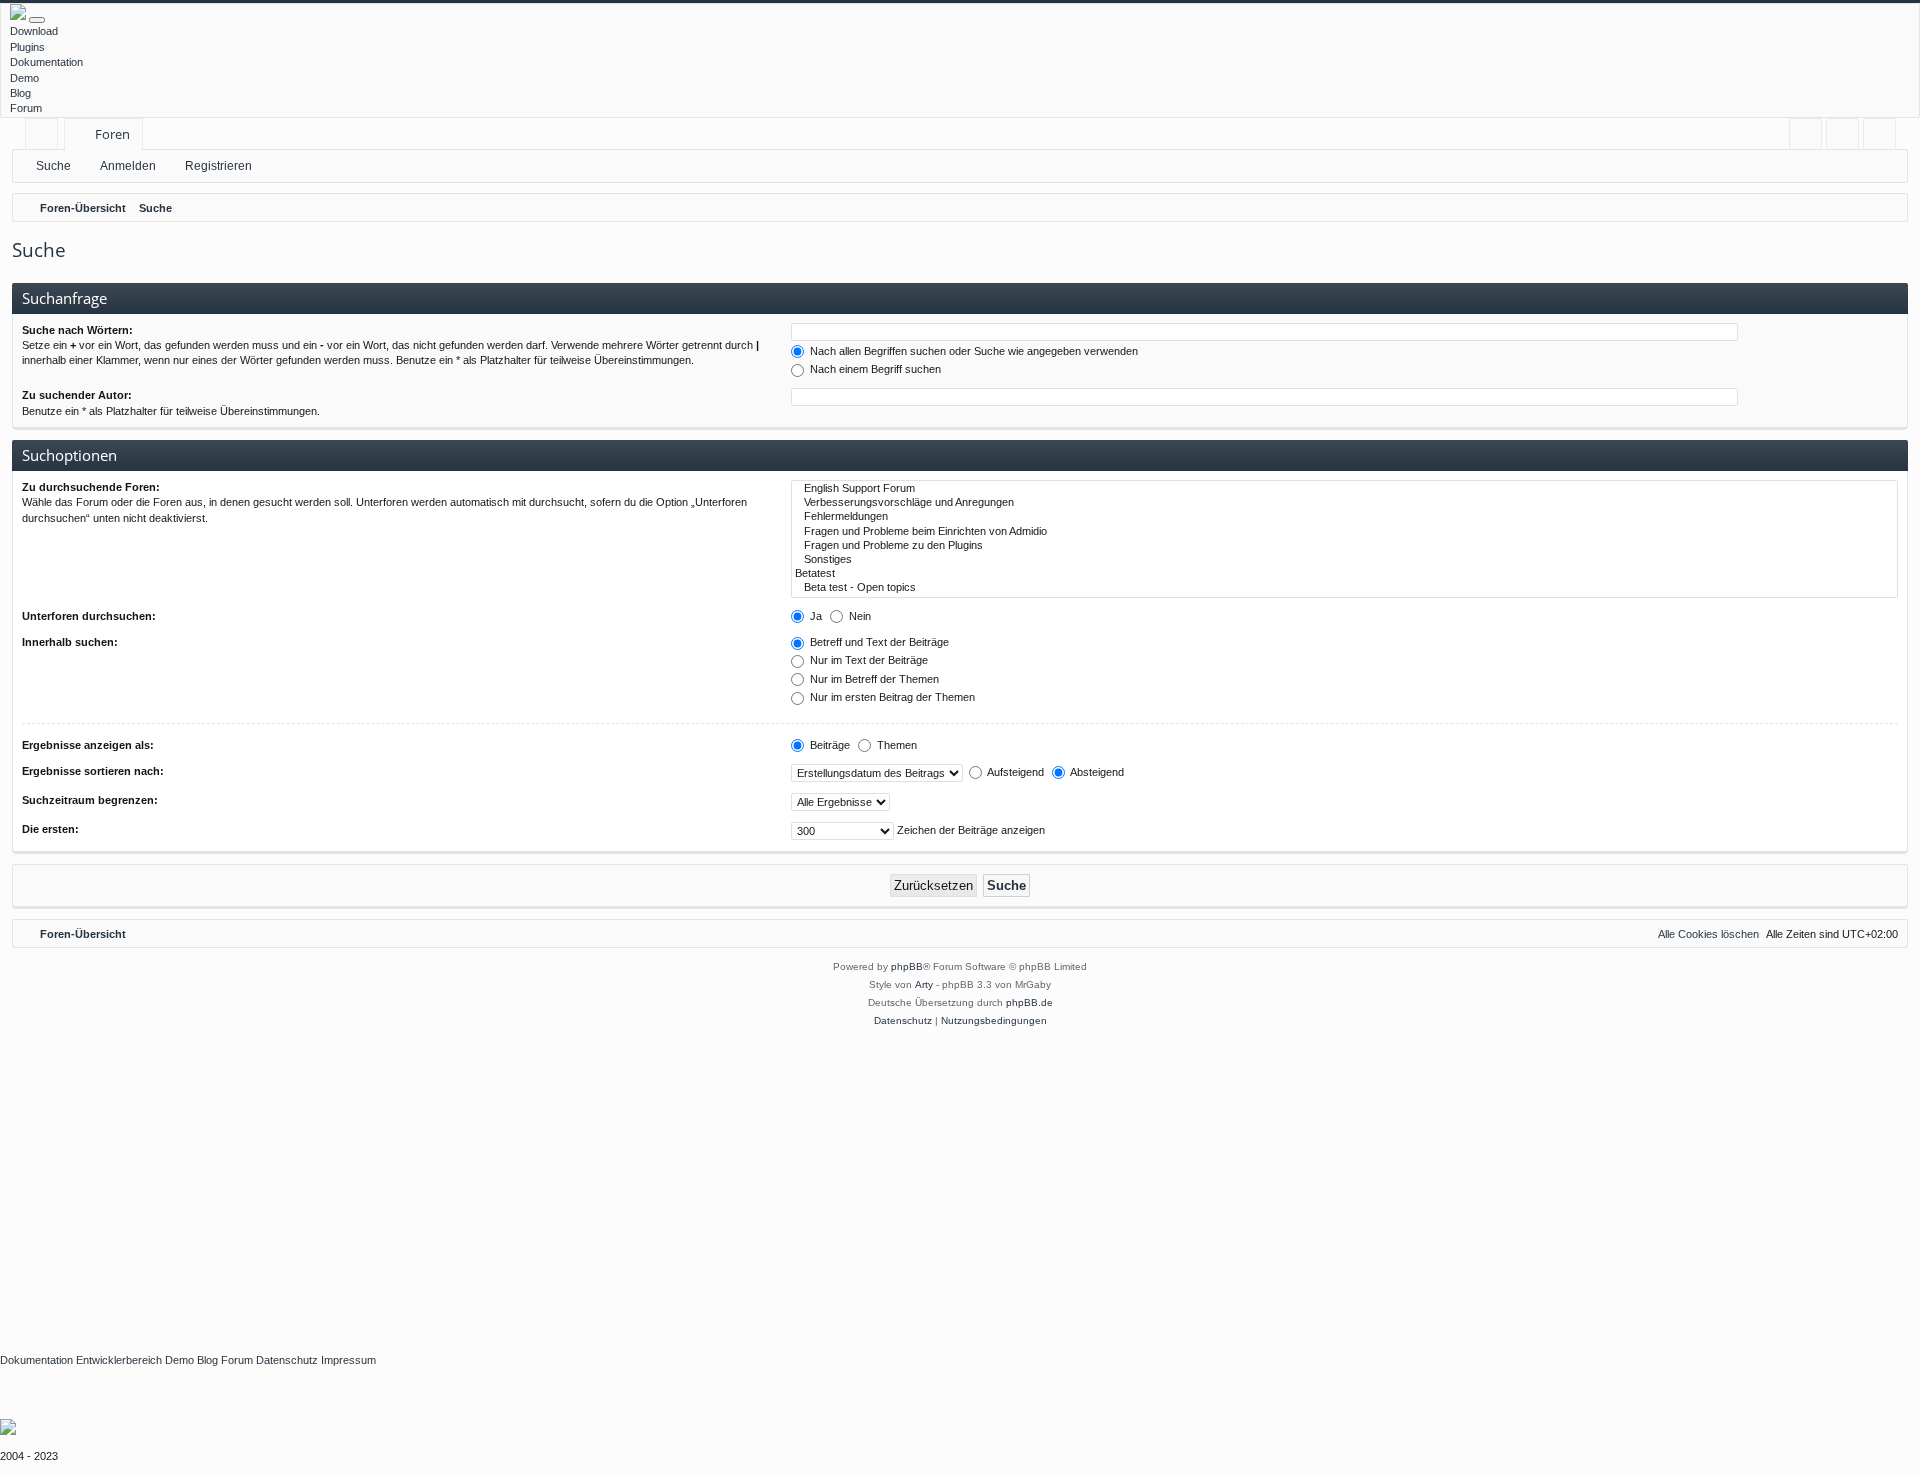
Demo (24, 78)
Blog (20, 93)
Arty (924, 984)
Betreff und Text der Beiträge (878, 642)
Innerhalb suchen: (70, 642)
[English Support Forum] (1344, 489)
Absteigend (1096, 772)
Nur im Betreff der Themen (873, 679)
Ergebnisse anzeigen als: (88, 745)
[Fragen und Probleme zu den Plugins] (1344, 546)
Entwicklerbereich (119, 1360)
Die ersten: (50, 829)
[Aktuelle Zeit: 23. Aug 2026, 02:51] (1888, 208)
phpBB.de (1029, 1002)
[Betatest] (1344, 574)
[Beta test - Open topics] (1344, 588)
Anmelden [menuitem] (1846, 137)
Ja (814, 616)
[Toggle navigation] (37, 20)
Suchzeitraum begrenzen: (90, 800)
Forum (26, 108)
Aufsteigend (1014, 772)
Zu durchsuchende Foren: (91, 487)
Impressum (348, 1360)
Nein (858, 616)
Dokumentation (46, 62)
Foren (112, 134)
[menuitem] (1805, 134)
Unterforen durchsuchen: (89, 616)
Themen (895, 745)
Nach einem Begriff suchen (874, 369)
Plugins (27, 47)
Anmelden (128, 166)
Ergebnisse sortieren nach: (93, 771)
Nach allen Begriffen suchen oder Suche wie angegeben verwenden (972, 351)
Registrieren (218, 166)
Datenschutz (287, 1360)
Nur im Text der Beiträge (867, 660)
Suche (53, 166)
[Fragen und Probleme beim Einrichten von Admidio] (1344, 532)
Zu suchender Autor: (77, 395)
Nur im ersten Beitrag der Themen (891, 697)
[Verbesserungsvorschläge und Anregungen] (1344, 503)
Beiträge (828, 745)
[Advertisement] (600, 1180)
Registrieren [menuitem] (1883, 137)
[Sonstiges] (1344, 560)
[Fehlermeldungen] (1344, 517)
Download (34, 31)
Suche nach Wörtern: (77, 330)
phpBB (907, 966)
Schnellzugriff (45, 137)
